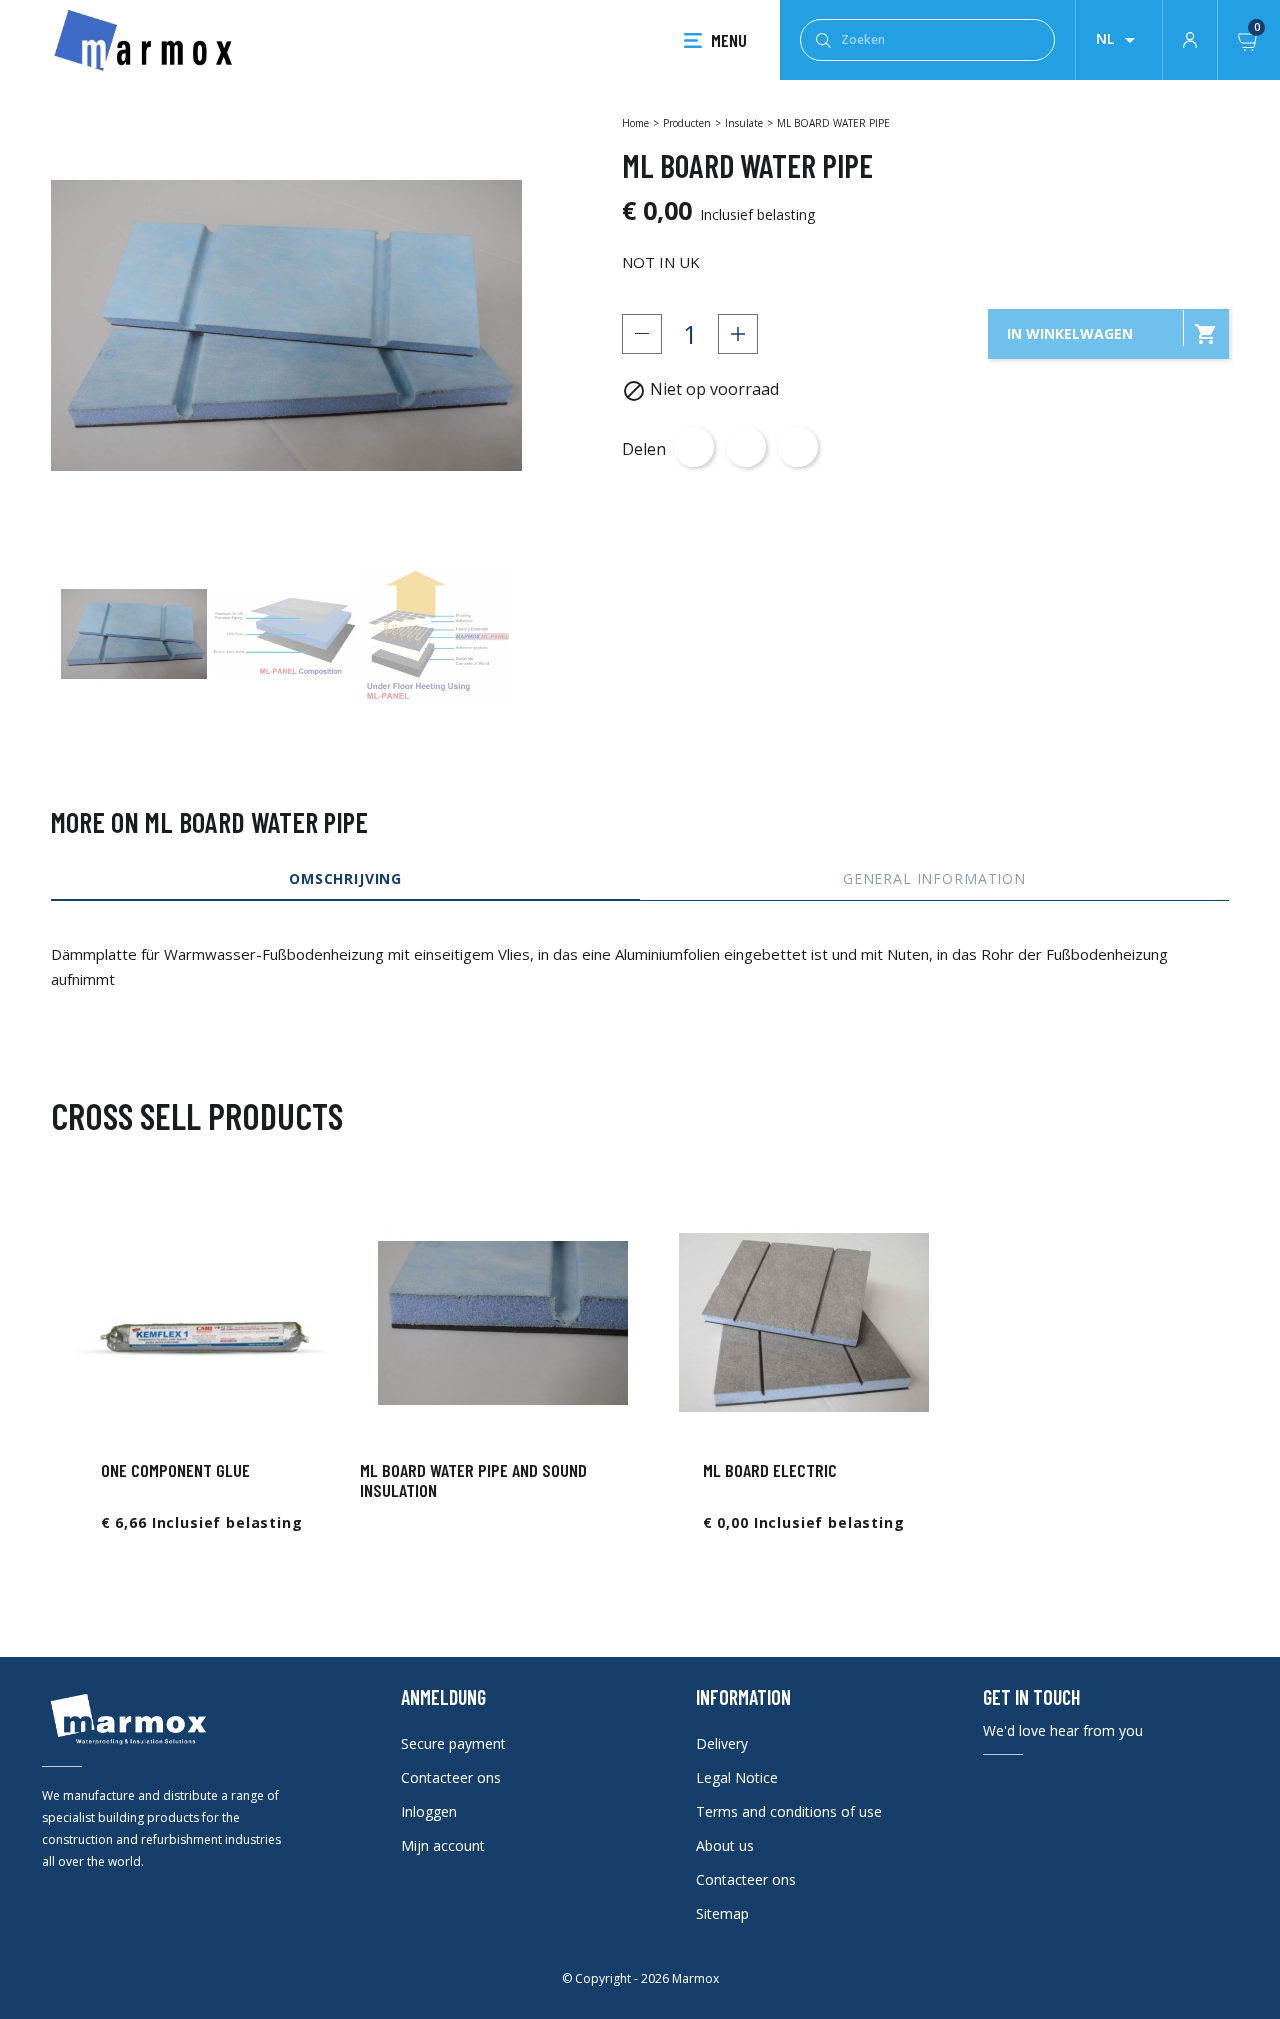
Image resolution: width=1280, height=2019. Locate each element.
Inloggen (429, 1811)
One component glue (175, 1470)
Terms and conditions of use (789, 1811)
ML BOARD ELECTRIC (770, 1470)
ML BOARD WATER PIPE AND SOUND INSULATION (473, 1480)
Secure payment (453, 1743)
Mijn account (443, 1845)
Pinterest (798, 447)
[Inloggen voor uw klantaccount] (1190, 38)
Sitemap (722, 1913)
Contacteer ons (451, 1777)
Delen (694, 447)
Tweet (746, 447)
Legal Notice (737, 1777)
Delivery (722, 1743)
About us (725, 1845)
